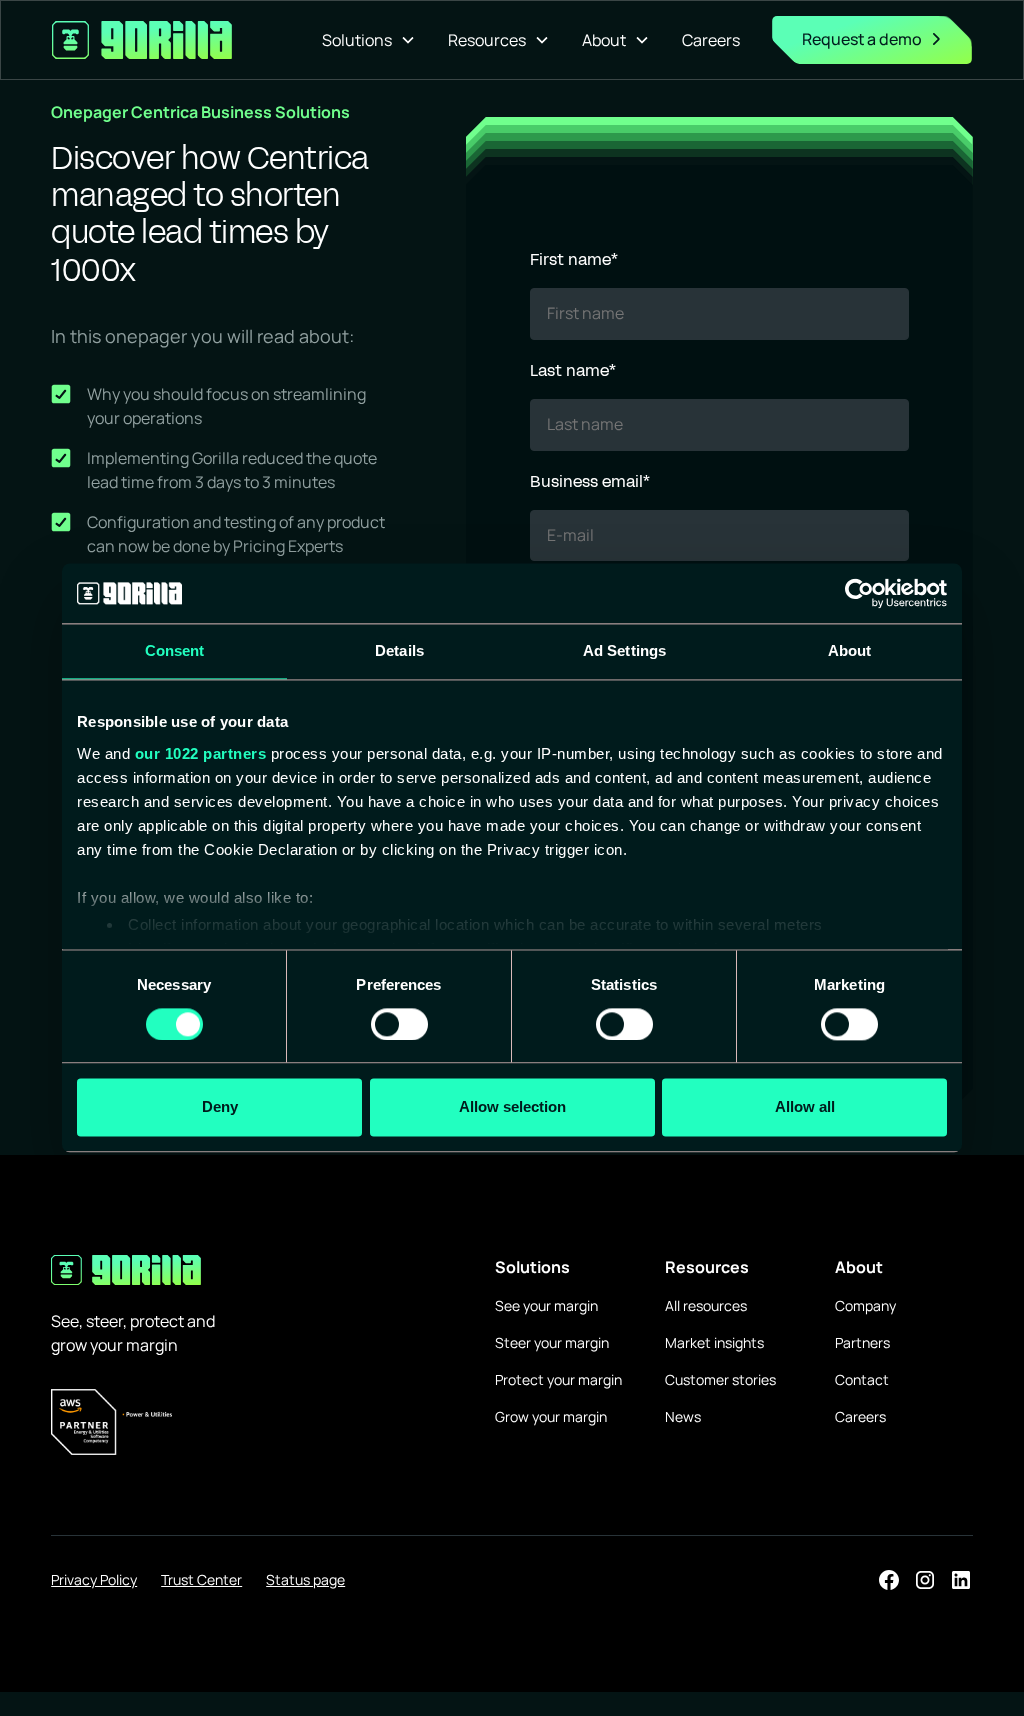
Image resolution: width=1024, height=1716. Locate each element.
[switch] (399, 1024)
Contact (862, 1379)
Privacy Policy (94, 1579)
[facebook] (889, 1580)
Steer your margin (552, 1342)
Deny (220, 1107)
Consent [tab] (175, 650)
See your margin (546, 1305)
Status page (305, 1579)
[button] (369, 40)
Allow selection (512, 1107)
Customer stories (720, 1379)
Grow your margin (551, 1416)
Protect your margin (558, 1379)
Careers (711, 40)
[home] (142, 39)
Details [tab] (399, 650)
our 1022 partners (201, 753)
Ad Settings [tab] (624, 650)
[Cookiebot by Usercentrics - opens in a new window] (859, 593)
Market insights (714, 1342)
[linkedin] (961, 1580)
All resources (706, 1305)
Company (865, 1305)
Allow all (805, 1107)
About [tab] (850, 650)
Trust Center (201, 1579)
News (683, 1416)
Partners (862, 1342)
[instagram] (925, 1580)
